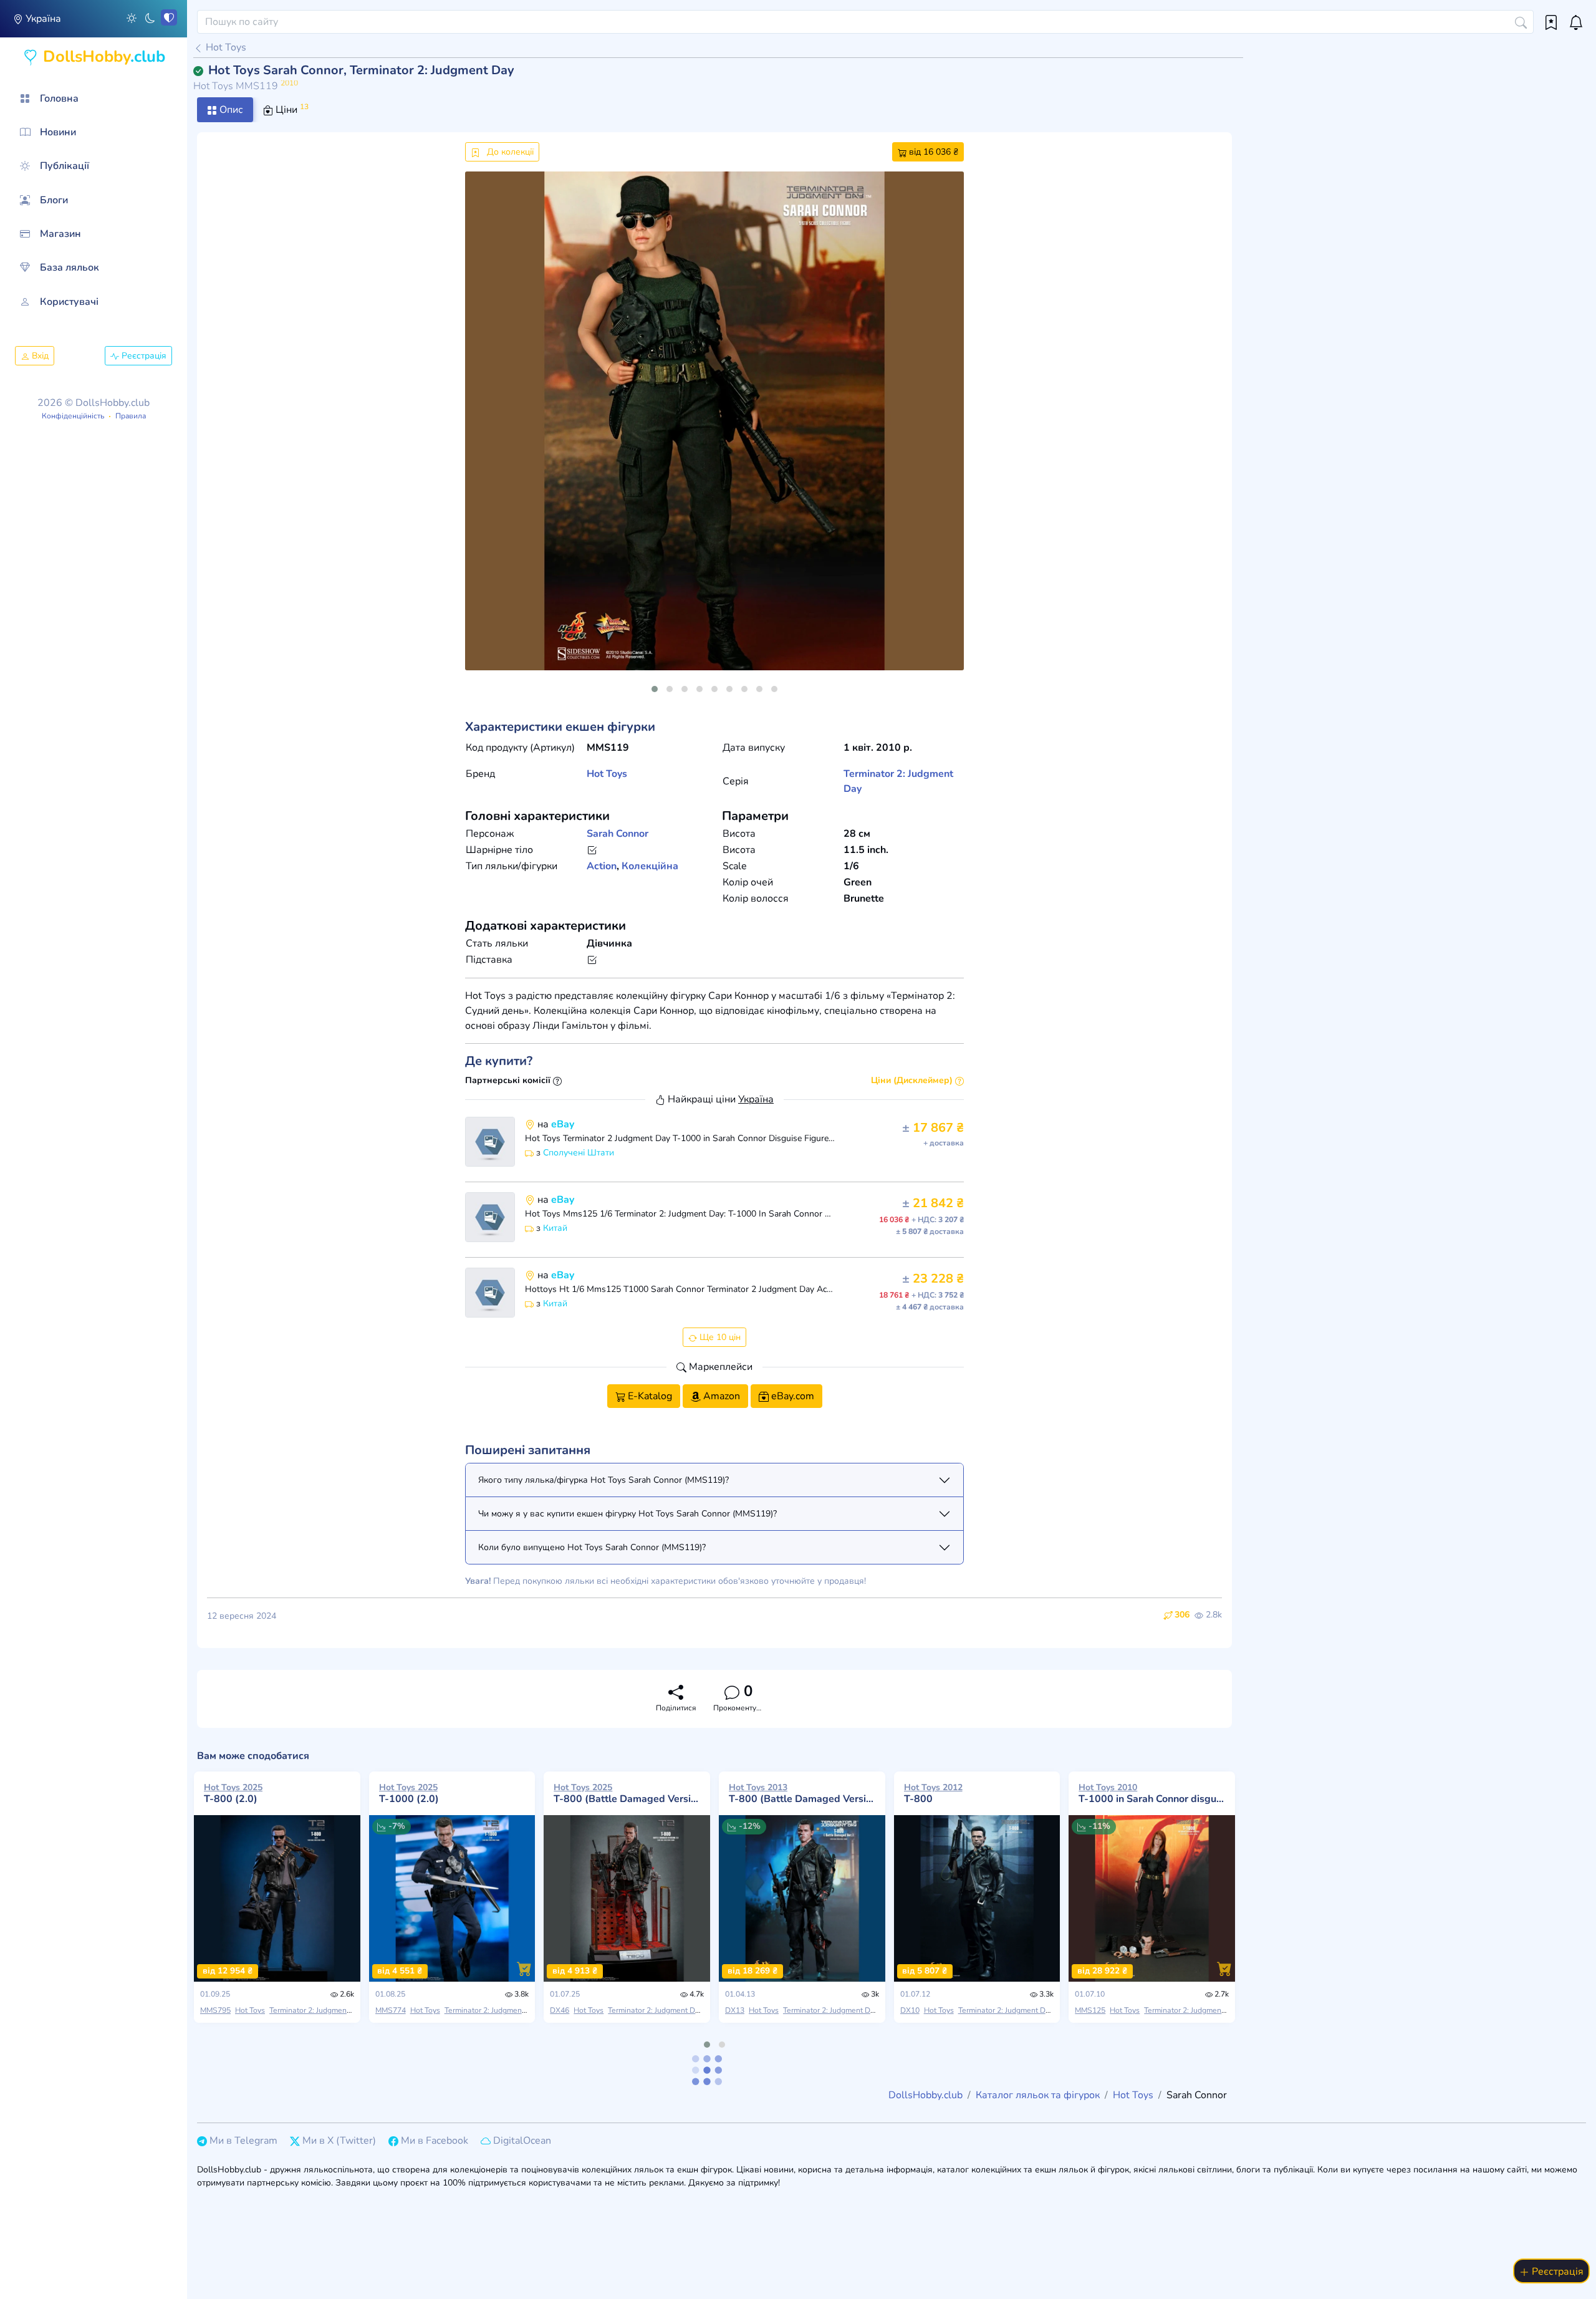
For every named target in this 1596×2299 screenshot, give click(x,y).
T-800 (933, 1793)
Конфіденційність (73, 416)
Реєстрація (143, 356)
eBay (563, 1124)
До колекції (509, 152)
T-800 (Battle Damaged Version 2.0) (627, 1793)
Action (602, 866)
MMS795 (215, 2010)
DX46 (560, 2010)
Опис (230, 110)
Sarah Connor (618, 834)
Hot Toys (225, 47)
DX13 (735, 2010)
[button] (132, 17)
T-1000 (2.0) (409, 1793)
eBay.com (791, 1396)
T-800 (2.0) (233, 1793)
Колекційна (650, 866)
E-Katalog (649, 1396)
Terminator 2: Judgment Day (317, 2010)
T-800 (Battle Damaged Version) (802, 1793)
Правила (131, 416)
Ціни (291, 109)
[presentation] (485, 436)
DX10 (910, 2010)
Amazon (720, 1396)
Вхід (39, 356)
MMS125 (1090, 2010)
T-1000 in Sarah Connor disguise (1152, 1793)
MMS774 (391, 2010)
